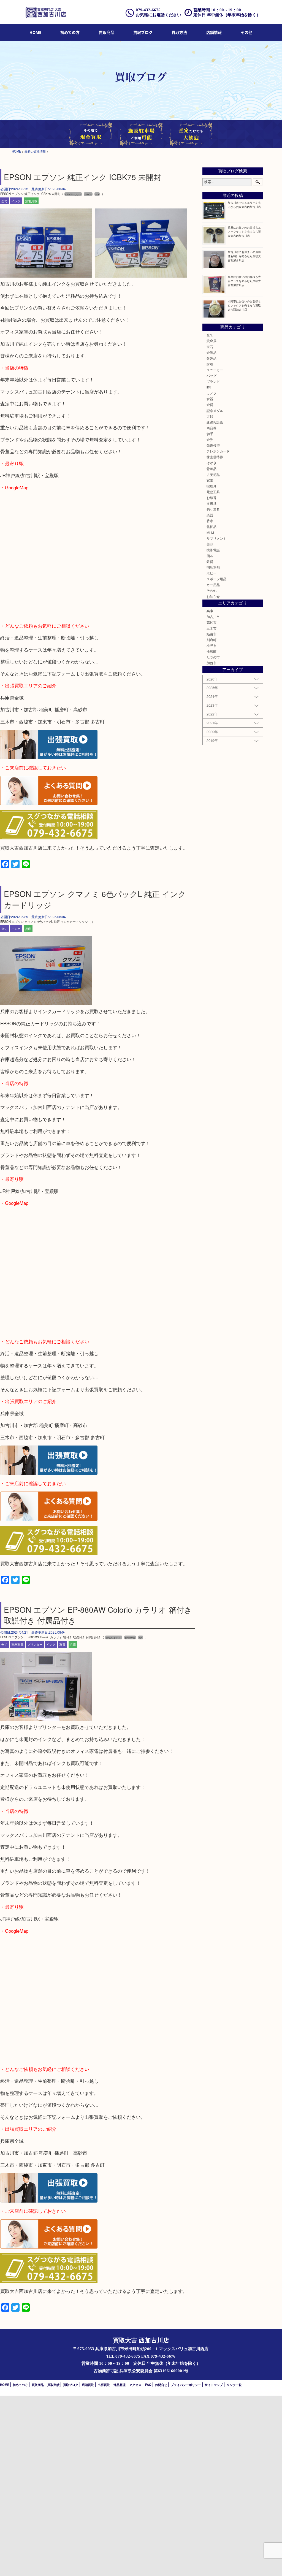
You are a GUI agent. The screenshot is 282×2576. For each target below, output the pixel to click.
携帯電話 (213, 550)
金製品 (211, 352)
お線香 (211, 498)
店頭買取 (88, 2385)
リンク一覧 (234, 2385)
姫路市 (211, 634)
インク (16, 201)
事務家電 (17, 1644)
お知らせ (213, 596)
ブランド (213, 381)
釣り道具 (213, 509)
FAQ (148, 2385)
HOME (35, 32)
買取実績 (53, 2385)
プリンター (35, 1644)
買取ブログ (143, 32)
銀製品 (211, 358)
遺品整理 (120, 2385)
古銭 (210, 416)
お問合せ (161, 2385)
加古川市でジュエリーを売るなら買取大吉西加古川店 (244, 205)
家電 (62, 1644)
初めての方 (70, 32)
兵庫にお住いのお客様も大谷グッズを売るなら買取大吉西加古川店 (244, 281)
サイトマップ (214, 2385)
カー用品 (213, 585)
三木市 (211, 628)
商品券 (211, 428)
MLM (210, 533)
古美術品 (213, 474)
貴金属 (211, 341)
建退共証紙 (215, 422)
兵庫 (28, 929)
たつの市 (213, 657)
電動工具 (213, 492)
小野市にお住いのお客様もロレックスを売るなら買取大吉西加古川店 (244, 305)
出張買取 (104, 2385)
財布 (210, 364)
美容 (210, 544)
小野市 (211, 646)
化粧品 (211, 527)
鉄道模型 (213, 445)
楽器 (210, 515)
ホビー (211, 573)
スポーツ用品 (216, 579)
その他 (211, 590)
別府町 (211, 640)
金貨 (210, 405)
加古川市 (31, 201)
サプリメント (216, 538)
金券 (210, 440)
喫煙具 (211, 486)
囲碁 (210, 556)
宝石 (210, 347)
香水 (210, 521)
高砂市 (211, 622)
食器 (210, 399)
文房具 (211, 503)
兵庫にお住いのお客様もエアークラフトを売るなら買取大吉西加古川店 (244, 231)
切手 (210, 434)
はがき (211, 463)
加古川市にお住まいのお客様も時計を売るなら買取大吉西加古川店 (244, 256)
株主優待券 (215, 457)
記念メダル (215, 411)
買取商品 (107, 32)
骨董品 (211, 469)
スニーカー (215, 370)
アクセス (135, 2385)
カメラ (211, 393)
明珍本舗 (213, 567)
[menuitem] (35, 33)
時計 (210, 387)
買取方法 (179, 32)
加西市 (211, 663)
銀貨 (210, 562)
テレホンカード (218, 451)
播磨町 (211, 651)
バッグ (211, 376)
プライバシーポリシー (186, 2385)
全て (4, 201)
